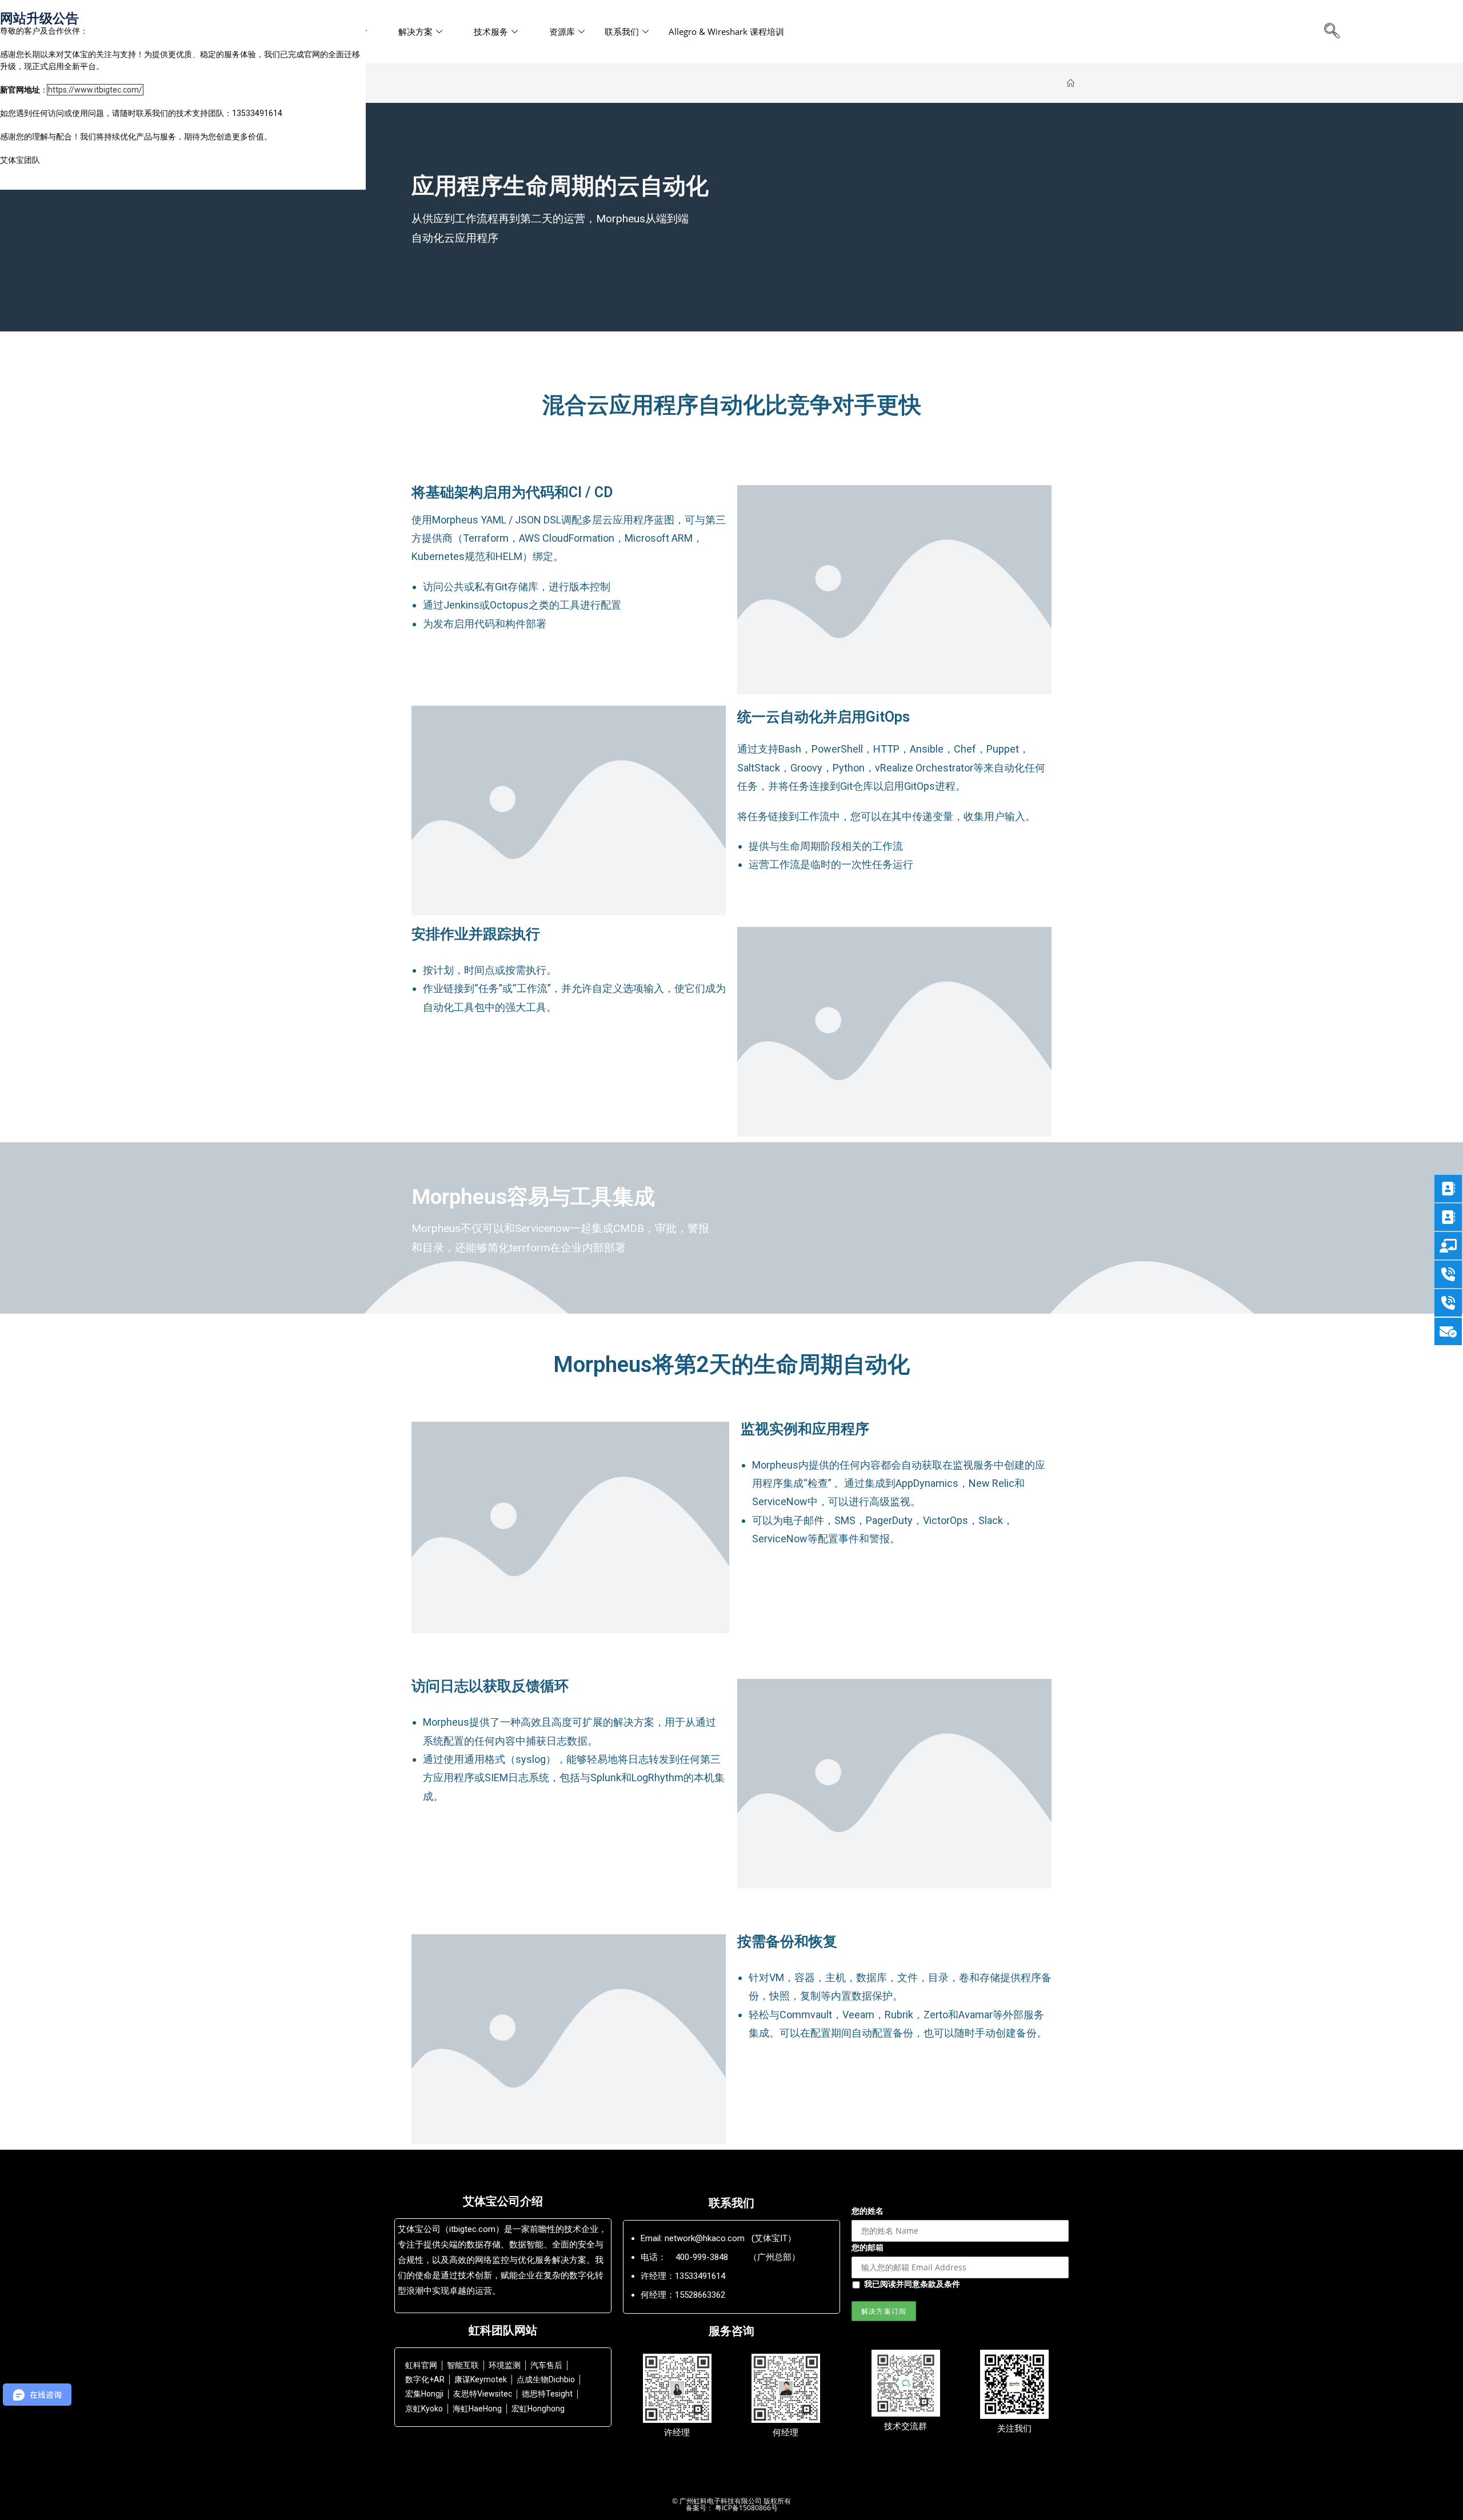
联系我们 (622, 31)
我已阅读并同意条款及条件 (912, 2284)
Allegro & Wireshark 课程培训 (726, 31)
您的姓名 (868, 2211)
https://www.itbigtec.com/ (95, 90)
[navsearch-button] (1332, 31)
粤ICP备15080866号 (746, 2508)
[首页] (1071, 83)
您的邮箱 (868, 2247)
